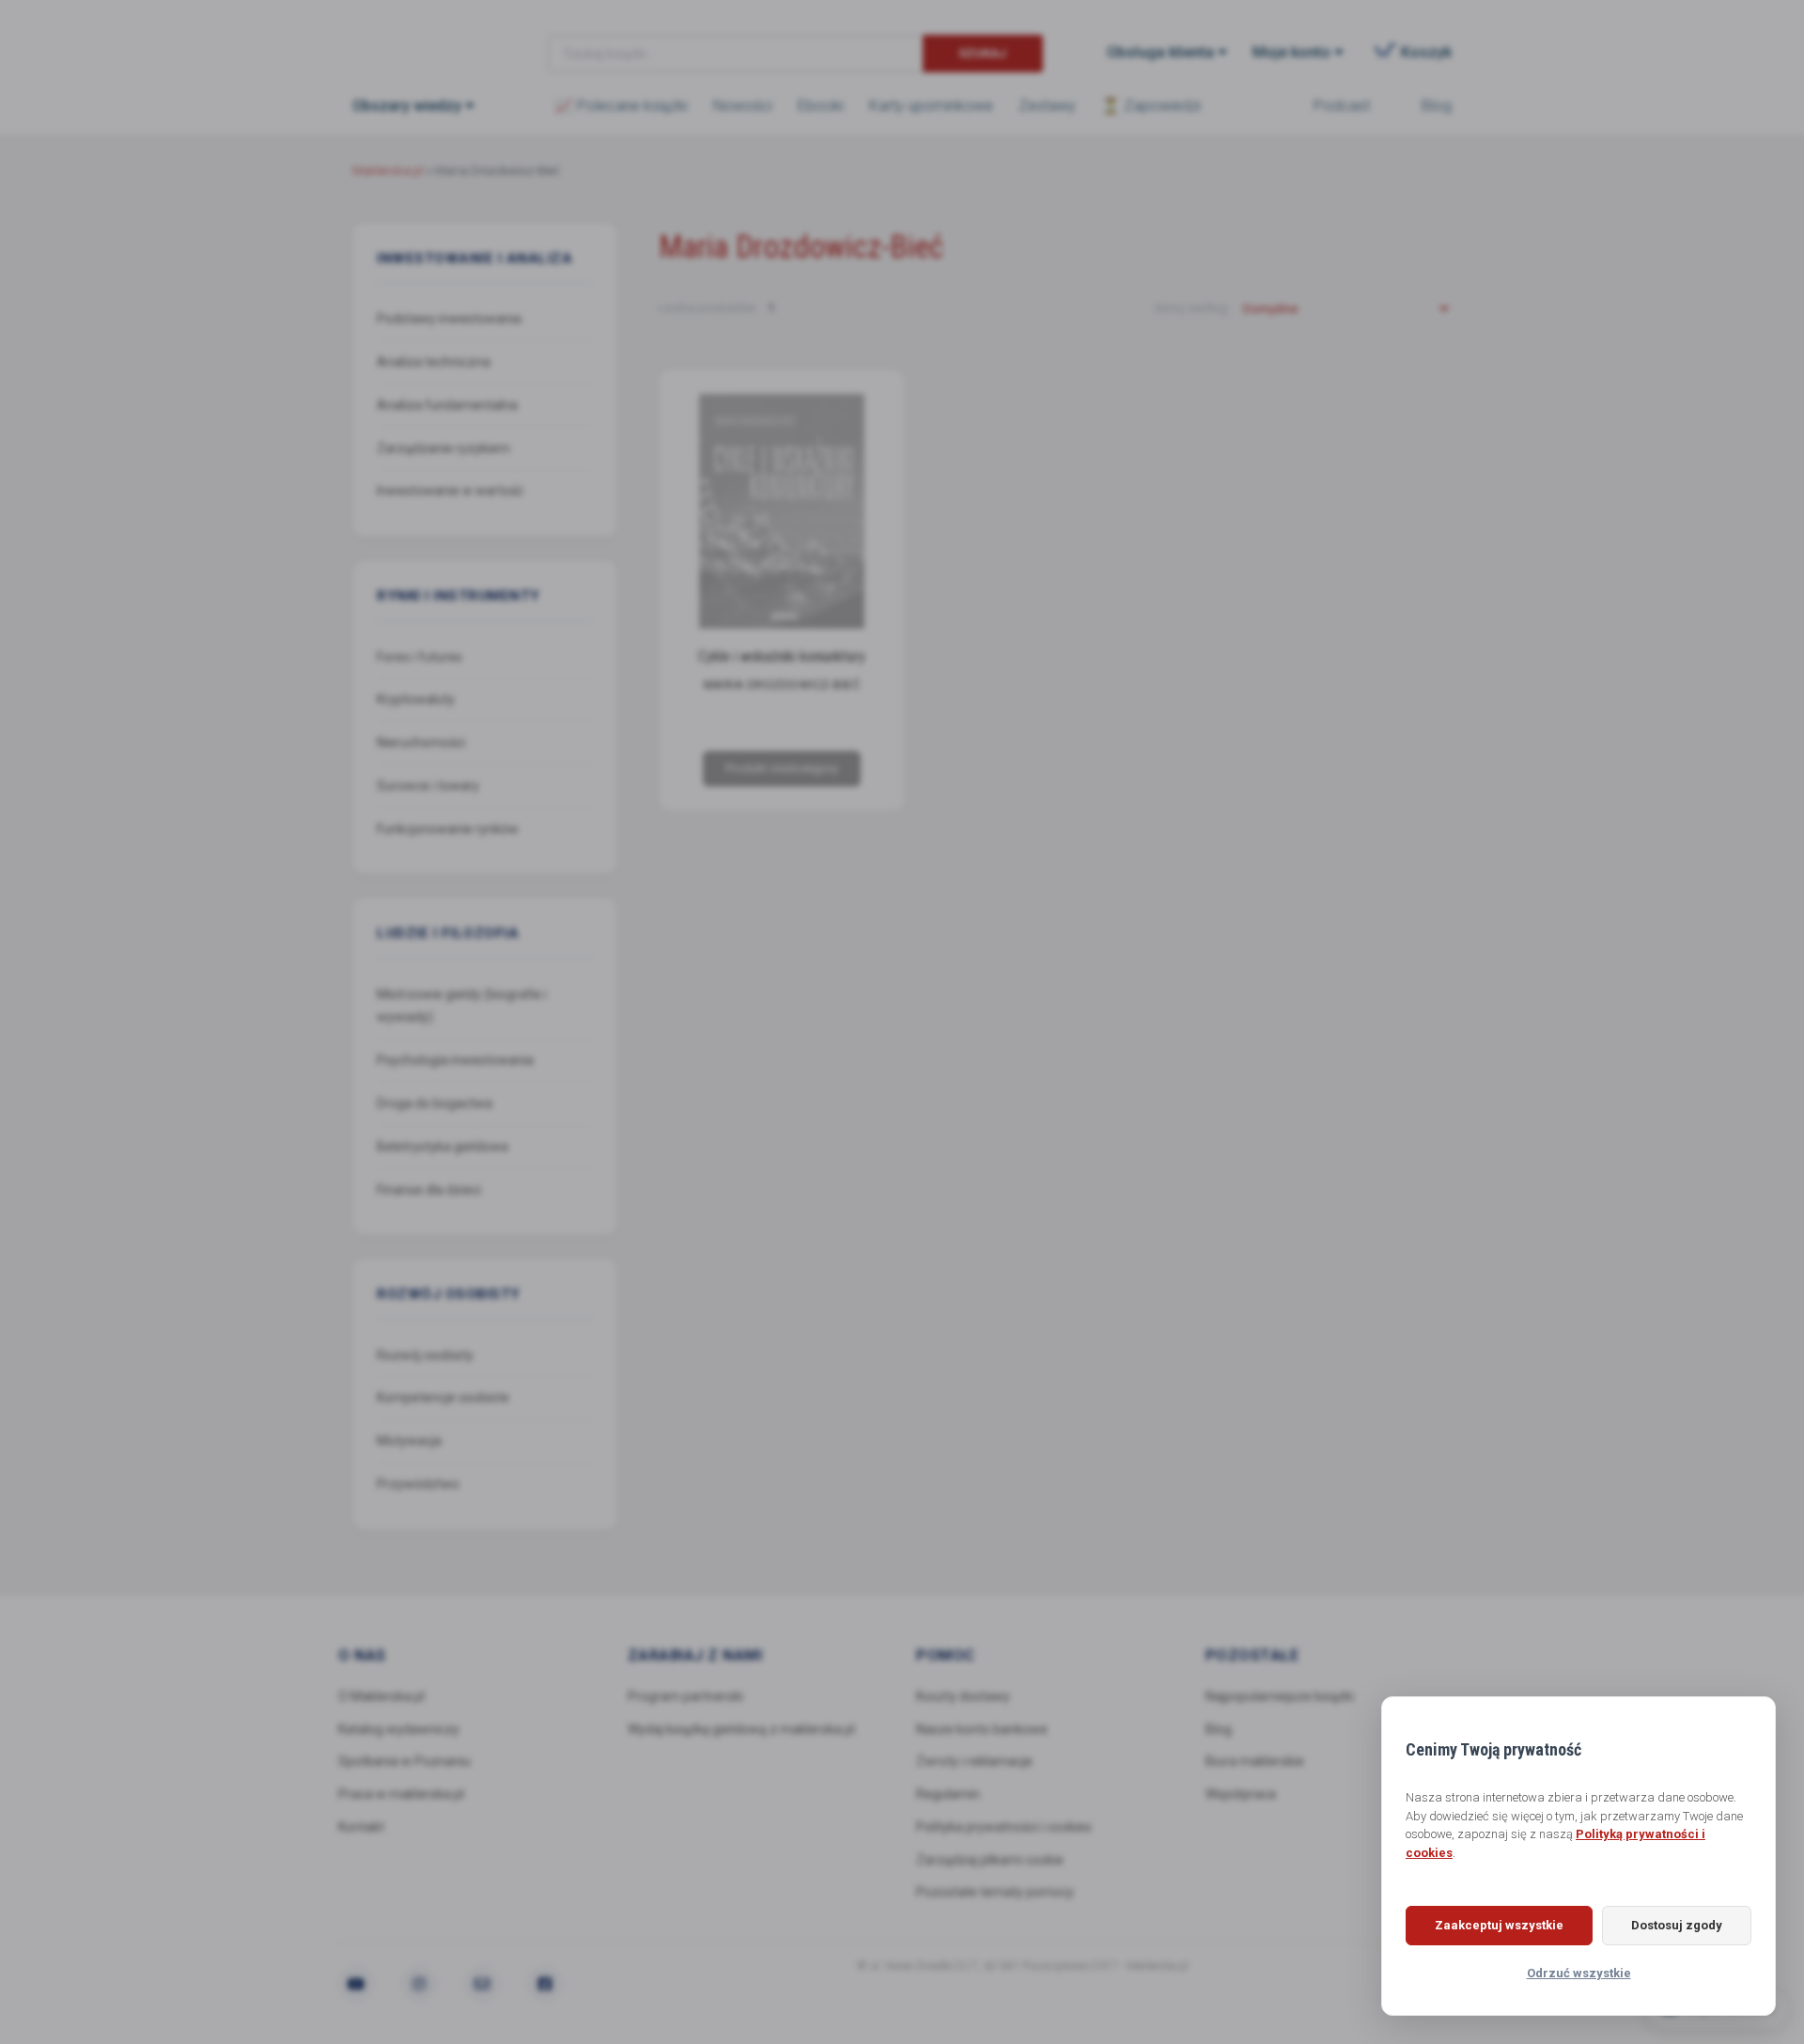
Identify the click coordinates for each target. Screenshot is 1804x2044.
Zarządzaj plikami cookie (990, 1860)
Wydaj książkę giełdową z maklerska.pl (741, 1729)
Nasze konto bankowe (982, 1729)
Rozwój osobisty (425, 1355)
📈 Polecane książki (621, 106)
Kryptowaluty (416, 699)
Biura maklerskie (1255, 1761)
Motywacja (409, 1441)
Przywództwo (418, 1484)
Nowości (743, 106)
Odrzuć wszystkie (1579, 1973)
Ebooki (821, 106)
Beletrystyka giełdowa (443, 1147)
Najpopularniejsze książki (1280, 1696)
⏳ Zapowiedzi (1151, 106)
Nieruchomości (421, 742)
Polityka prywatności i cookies (1004, 1827)
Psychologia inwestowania (455, 1060)
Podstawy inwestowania (449, 319)
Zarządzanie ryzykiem (443, 448)
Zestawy (1047, 106)
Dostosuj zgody (1677, 1925)
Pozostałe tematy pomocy (995, 1892)
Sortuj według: (1193, 308)
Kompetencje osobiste (443, 1397)
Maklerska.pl (420, 39)
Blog (1437, 106)
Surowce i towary (428, 786)
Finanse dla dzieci (429, 1190)
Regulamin (948, 1794)
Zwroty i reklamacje (974, 1761)
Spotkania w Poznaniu (404, 1761)
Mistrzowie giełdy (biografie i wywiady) (462, 1006)
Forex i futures (420, 657)
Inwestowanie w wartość (450, 491)
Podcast (1342, 106)
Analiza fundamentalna (447, 405)
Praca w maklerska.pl (401, 1794)
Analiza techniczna (434, 362)
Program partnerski (685, 1696)
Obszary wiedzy (407, 106)
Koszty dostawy (963, 1696)
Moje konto (1291, 52)
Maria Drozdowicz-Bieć (781, 685)
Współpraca (1241, 1794)
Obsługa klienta (1160, 52)
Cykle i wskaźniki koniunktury (781, 656)
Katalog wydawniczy (399, 1729)
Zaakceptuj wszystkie (1499, 1925)
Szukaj (982, 53)
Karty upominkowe (931, 106)
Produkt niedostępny (781, 768)
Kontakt (361, 1827)
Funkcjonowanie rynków (448, 829)
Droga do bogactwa (435, 1103)
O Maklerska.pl (381, 1696)
